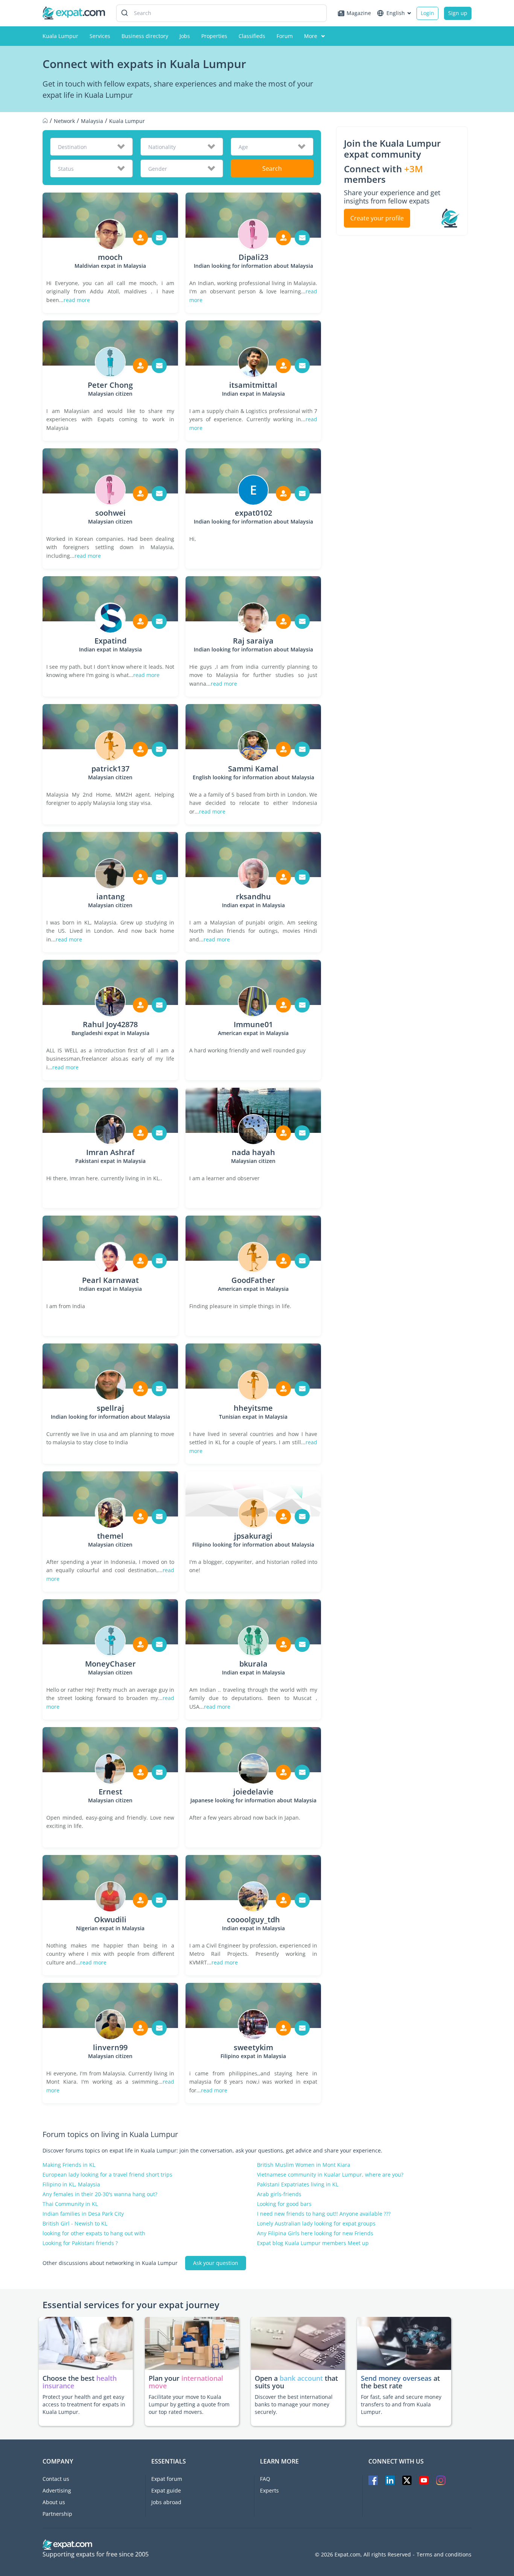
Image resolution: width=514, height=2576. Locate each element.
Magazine (359, 13)
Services (100, 36)
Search (272, 168)
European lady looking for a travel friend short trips (107, 2175)
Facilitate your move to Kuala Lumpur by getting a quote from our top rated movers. (189, 2404)
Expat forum (167, 2479)
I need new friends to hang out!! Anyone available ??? (324, 2214)
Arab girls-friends (279, 2194)
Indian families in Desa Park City (83, 2214)
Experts (269, 2490)
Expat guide (166, 2490)
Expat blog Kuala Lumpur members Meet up (313, 2243)
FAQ (265, 2479)
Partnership (57, 2514)
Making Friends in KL (69, 2165)
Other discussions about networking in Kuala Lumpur (110, 2263)
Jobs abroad (166, 2502)
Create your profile (377, 218)
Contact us (56, 2479)
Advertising (57, 2490)
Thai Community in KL (70, 2204)
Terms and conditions (444, 2555)
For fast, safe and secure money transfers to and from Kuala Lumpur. (401, 2404)
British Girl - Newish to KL (75, 2224)
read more (77, 300)
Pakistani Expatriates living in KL (298, 2184)
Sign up (458, 13)
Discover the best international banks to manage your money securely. (294, 2404)
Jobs (185, 36)
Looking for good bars (284, 2204)
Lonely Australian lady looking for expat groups (316, 2224)
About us (54, 2502)
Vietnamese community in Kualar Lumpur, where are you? (330, 2175)
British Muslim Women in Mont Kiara (304, 2165)
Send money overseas (396, 2378)
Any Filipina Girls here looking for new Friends (315, 2233)
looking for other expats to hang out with (94, 2233)
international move (186, 2382)
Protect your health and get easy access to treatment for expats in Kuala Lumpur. (84, 2404)
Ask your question (216, 2263)
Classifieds (252, 36)
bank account (301, 2378)
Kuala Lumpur (60, 36)
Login (427, 13)
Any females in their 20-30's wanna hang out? (100, 2194)
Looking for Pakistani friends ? (80, 2243)
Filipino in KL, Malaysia (71, 2184)
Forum (285, 36)
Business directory (145, 36)
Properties (214, 36)
